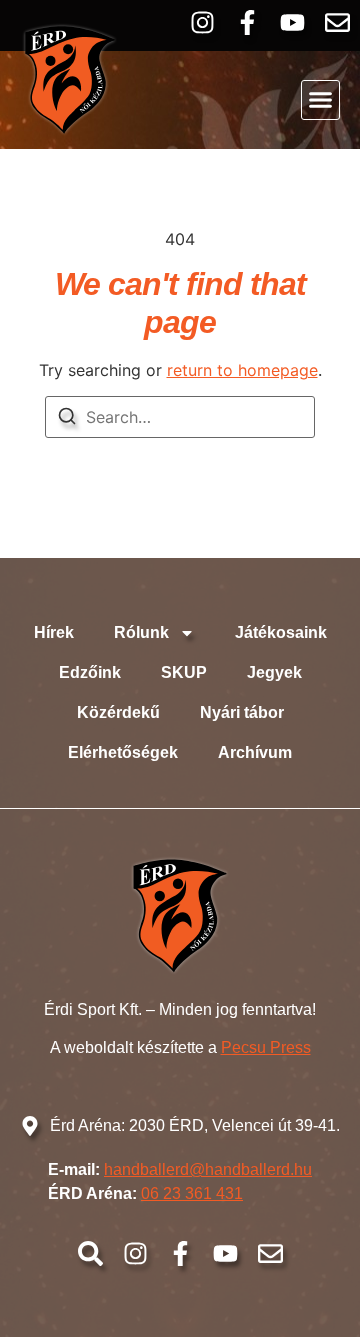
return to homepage (242, 370)
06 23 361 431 (192, 1193)
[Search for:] (180, 417)
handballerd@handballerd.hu (208, 1169)
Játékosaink (281, 632)
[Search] (67, 419)
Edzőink (90, 672)
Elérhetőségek (123, 752)
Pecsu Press (266, 1047)
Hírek (54, 632)
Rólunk (141, 632)
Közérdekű (118, 712)
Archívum (255, 752)
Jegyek (274, 672)
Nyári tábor (242, 712)
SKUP (184, 672)
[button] (321, 100)
